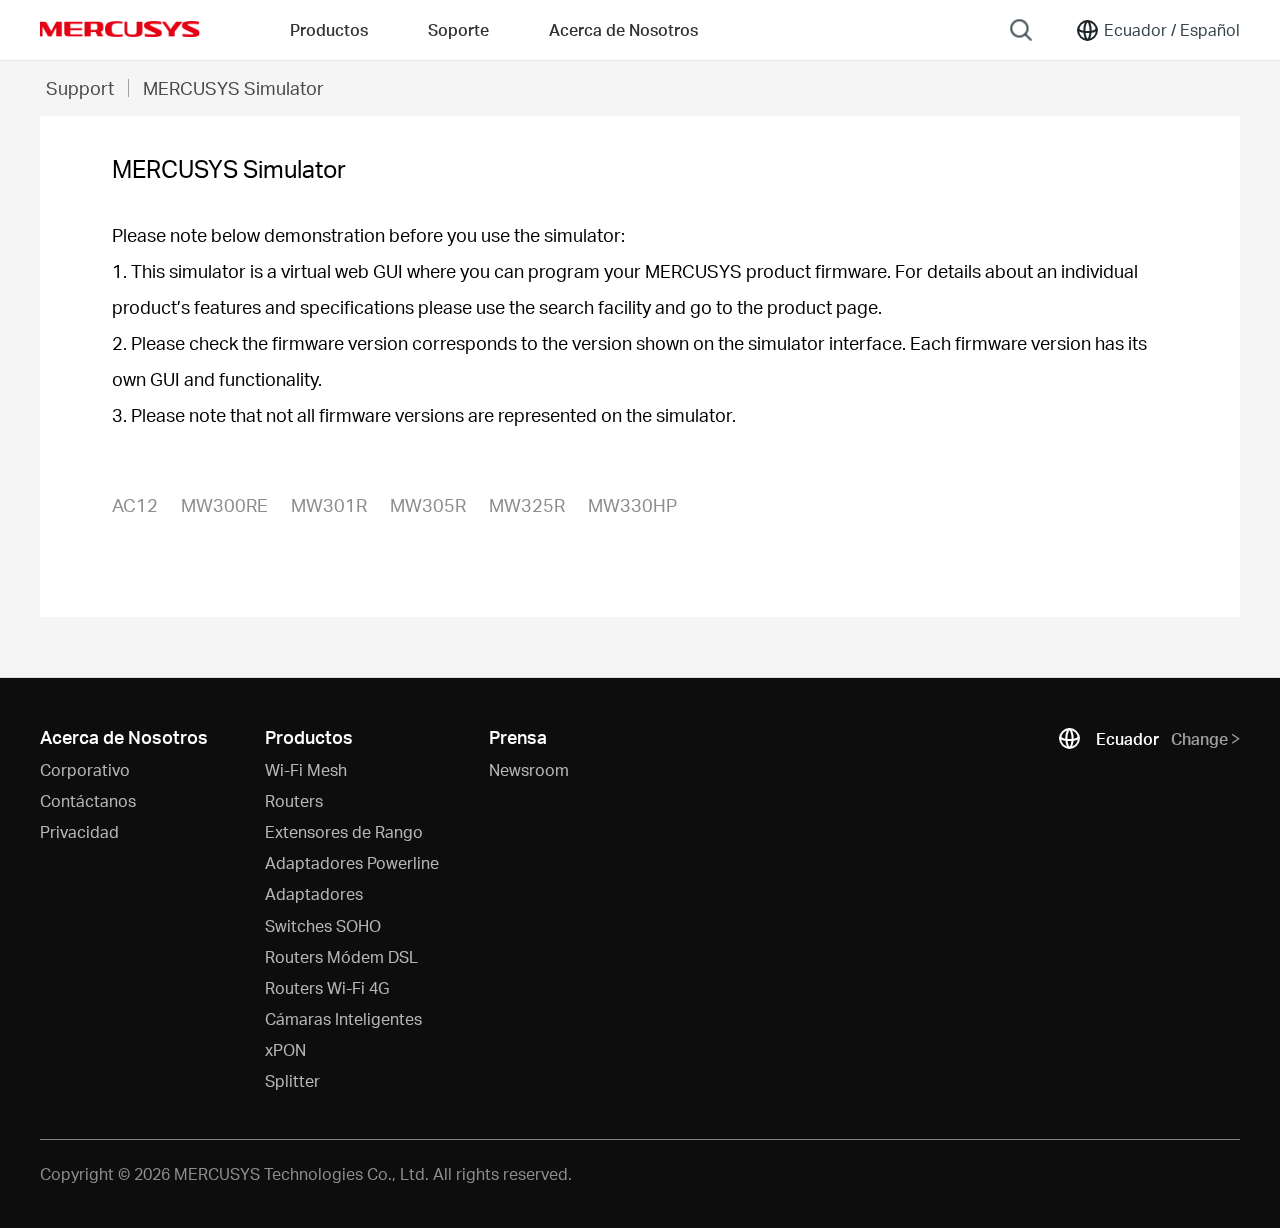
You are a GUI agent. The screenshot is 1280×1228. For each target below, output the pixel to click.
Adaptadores (314, 893)
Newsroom (529, 769)
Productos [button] (329, 29)
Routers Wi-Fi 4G (327, 987)
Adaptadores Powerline (352, 862)
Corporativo (85, 769)
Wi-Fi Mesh (306, 769)
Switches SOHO (323, 925)
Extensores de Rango (344, 831)
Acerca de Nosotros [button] (623, 29)
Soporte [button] (458, 29)
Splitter (292, 1080)
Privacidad (79, 831)
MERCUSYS (120, 29)
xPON (285, 1049)
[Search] (1021, 30)
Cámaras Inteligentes (343, 1018)
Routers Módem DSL (341, 956)
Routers (294, 800)
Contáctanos (88, 800)
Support (80, 87)
